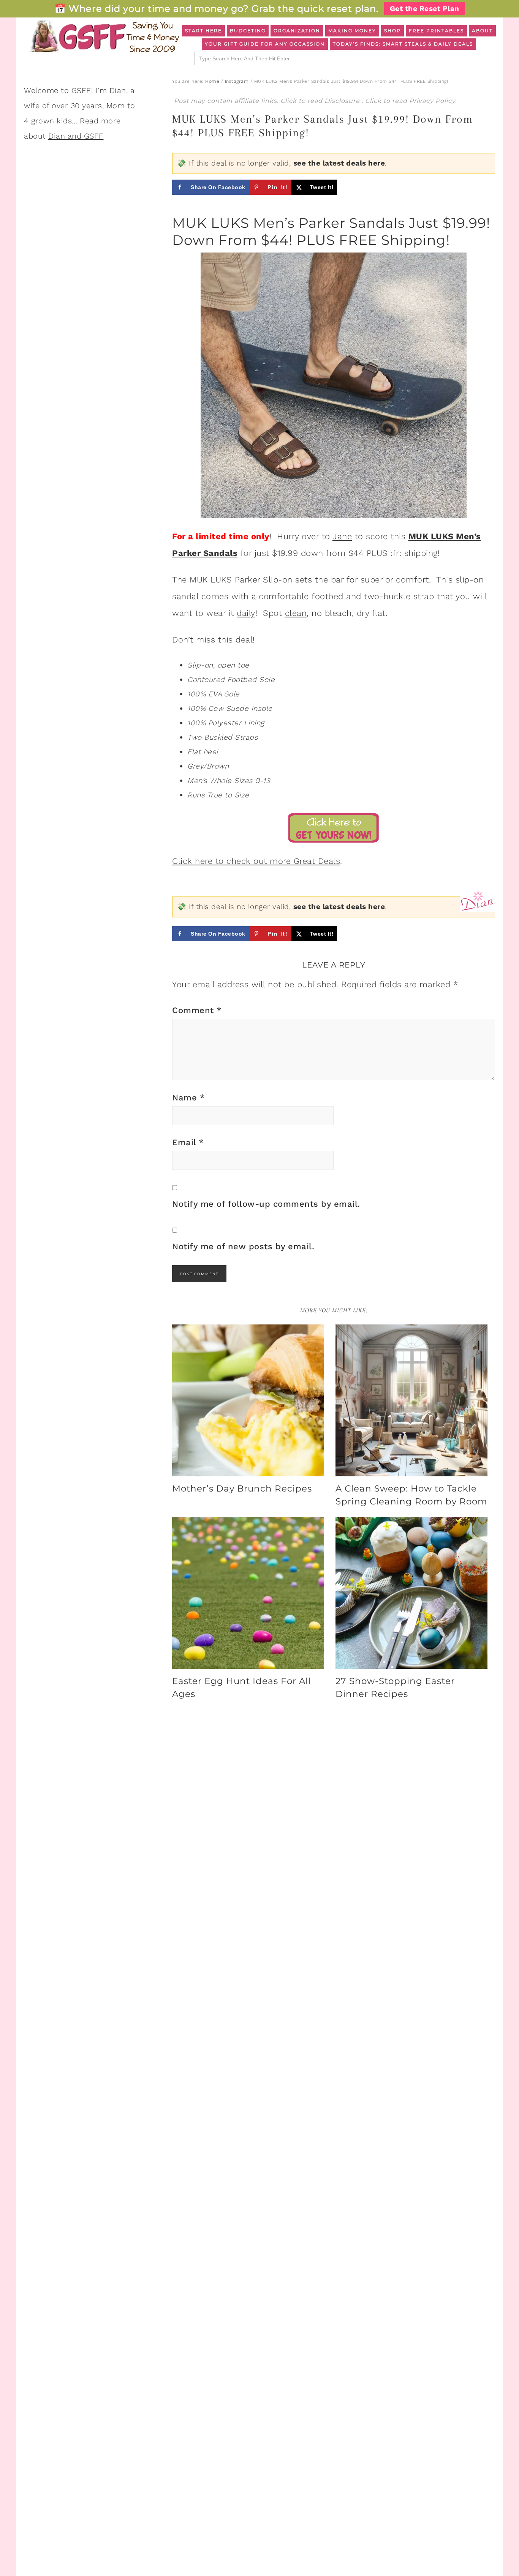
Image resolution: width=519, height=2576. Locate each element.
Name (188, 1098)
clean (296, 613)
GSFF (104, 36)
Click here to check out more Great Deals (256, 861)
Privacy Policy (432, 101)
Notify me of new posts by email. (243, 1246)
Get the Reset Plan (425, 9)
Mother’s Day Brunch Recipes (242, 1488)
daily (246, 613)
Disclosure (343, 101)
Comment (197, 1010)
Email (188, 1142)
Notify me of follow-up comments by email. (266, 1204)
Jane (342, 536)
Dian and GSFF (76, 136)
